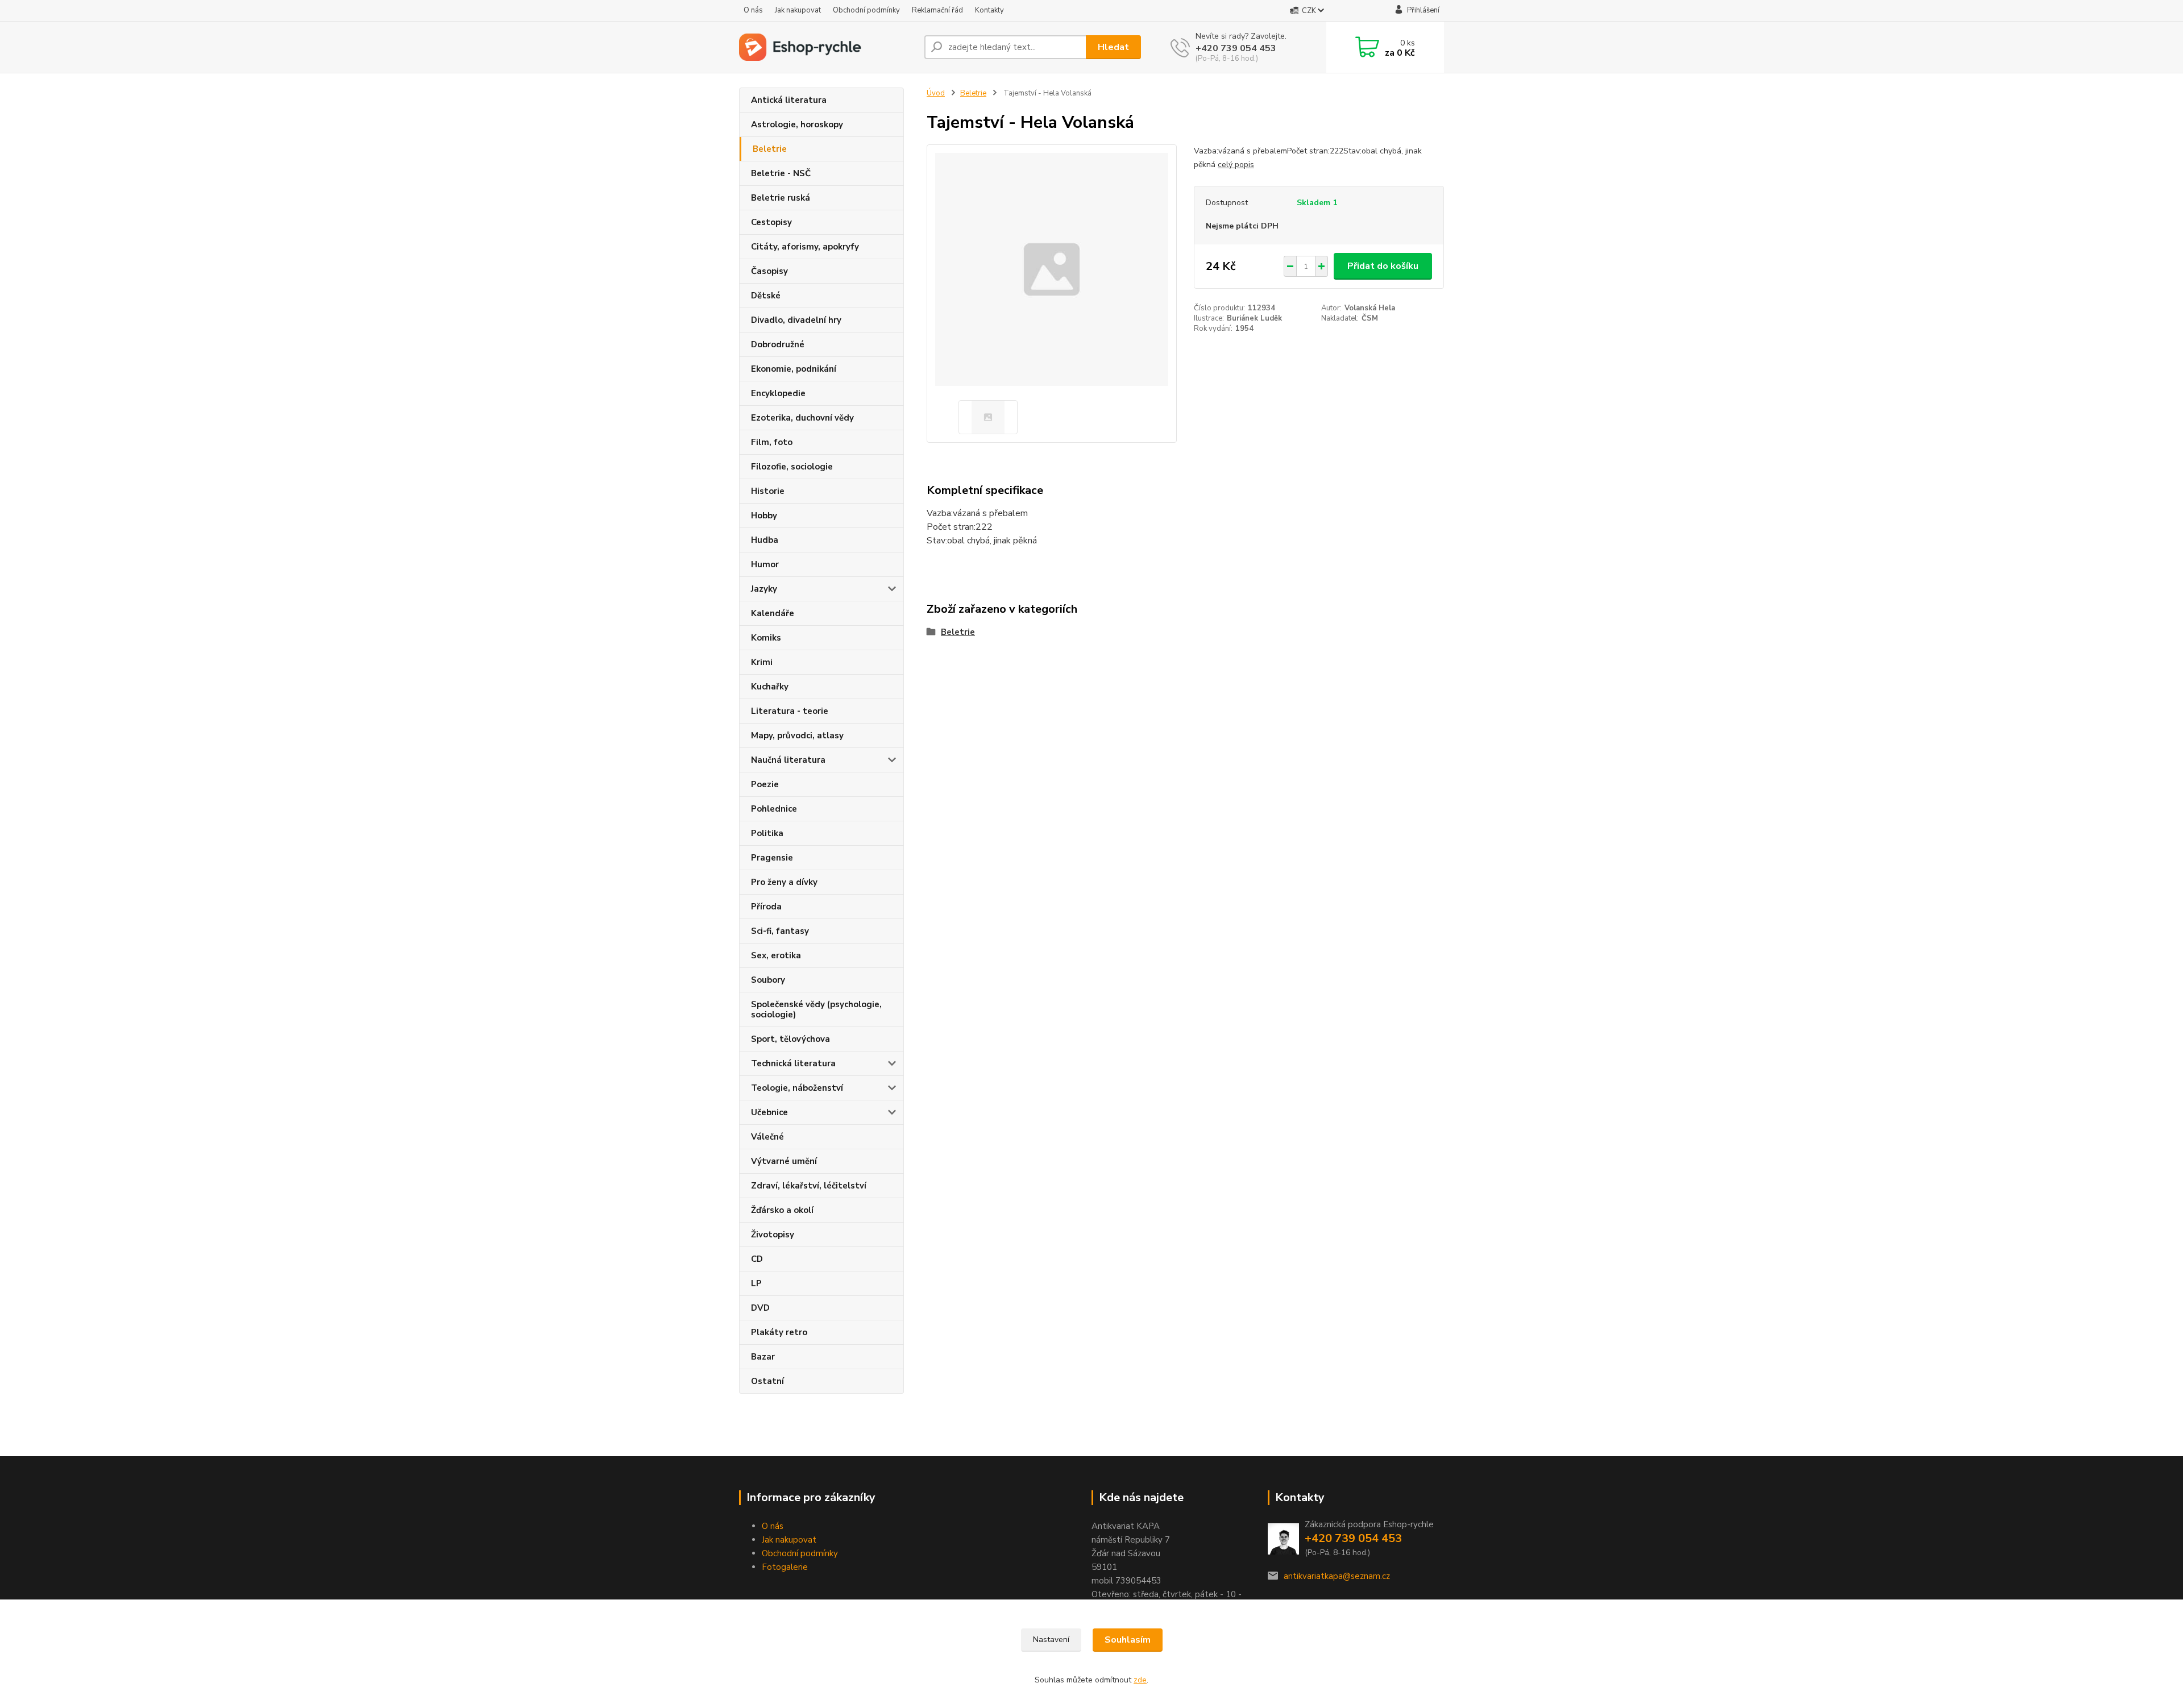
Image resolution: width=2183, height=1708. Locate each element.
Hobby (764, 516)
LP (756, 1283)
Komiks (766, 638)
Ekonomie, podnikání (794, 369)
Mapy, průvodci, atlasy (797, 735)
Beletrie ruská (781, 198)
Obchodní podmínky (866, 10)
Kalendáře (773, 613)
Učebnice (769, 1112)
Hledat (1113, 47)
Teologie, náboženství (797, 1088)
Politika (767, 833)
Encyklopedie (778, 393)
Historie (768, 491)
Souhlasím (1128, 1640)
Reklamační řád (937, 10)
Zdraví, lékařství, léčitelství (809, 1186)
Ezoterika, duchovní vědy (802, 418)
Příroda (766, 907)
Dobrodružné (778, 344)
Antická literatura (789, 100)
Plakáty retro (779, 1332)
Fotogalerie (785, 1567)
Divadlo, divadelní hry (796, 320)
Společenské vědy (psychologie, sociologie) (816, 1009)
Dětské (766, 296)
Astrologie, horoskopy (797, 124)
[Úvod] (827, 47)
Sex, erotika (776, 955)
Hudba (765, 540)
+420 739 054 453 (1236, 48)
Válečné (767, 1137)
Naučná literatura (788, 760)
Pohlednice (774, 809)
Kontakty (989, 10)
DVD (760, 1308)
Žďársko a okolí (782, 1210)
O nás (753, 10)
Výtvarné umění (784, 1161)
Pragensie (772, 858)
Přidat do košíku (1383, 266)
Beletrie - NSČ (781, 173)
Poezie (765, 784)
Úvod (936, 93)
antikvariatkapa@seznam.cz (1337, 1576)
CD (757, 1259)
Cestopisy (771, 222)
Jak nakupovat (798, 10)
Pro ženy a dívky (784, 882)
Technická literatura (793, 1063)
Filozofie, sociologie (792, 467)
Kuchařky (770, 687)
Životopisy (773, 1235)
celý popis (1236, 165)
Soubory (768, 980)
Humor (765, 564)
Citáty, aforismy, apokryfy (805, 247)
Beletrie (770, 149)
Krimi (762, 662)
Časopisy (769, 271)
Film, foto (772, 442)
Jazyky (764, 589)
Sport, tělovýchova (790, 1039)
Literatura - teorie (790, 711)
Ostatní (767, 1381)
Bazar (763, 1357)
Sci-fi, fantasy (780, 931)
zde (1140, 1680)
